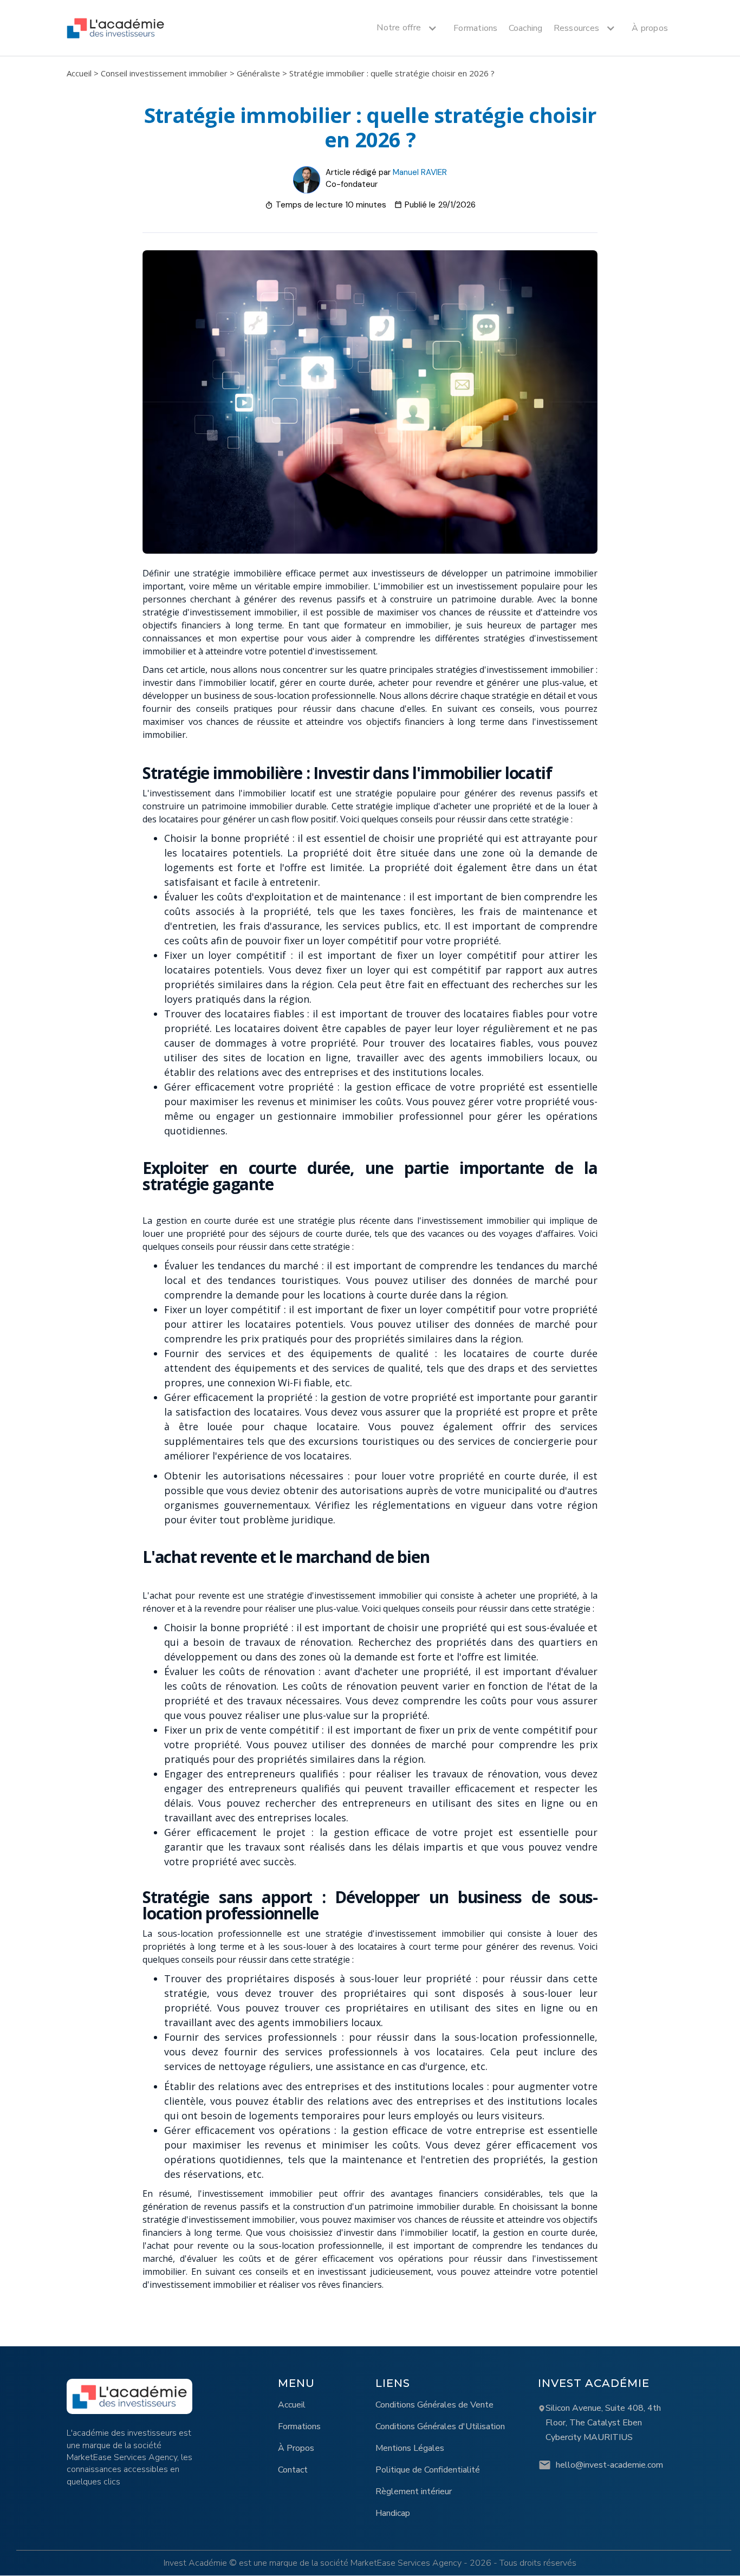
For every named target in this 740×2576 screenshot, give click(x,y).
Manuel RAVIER (420, 172)
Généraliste (258, 73)
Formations (476, 28)
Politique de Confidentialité (428, 2470)
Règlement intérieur (414, 2491)
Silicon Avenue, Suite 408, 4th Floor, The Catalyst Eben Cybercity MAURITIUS (603, 2423)
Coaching (526, 28)
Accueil (79, 73)
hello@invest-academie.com (609, 2465)
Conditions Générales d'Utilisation (440, 2426)
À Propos (296, 2448)
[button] (404, 28)
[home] (115, 28)
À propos (650, 28)
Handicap (393, 2513)
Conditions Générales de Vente (434, 2405)
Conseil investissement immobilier (164, 73)
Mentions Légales (410, 2448)
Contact (293, 2470)
